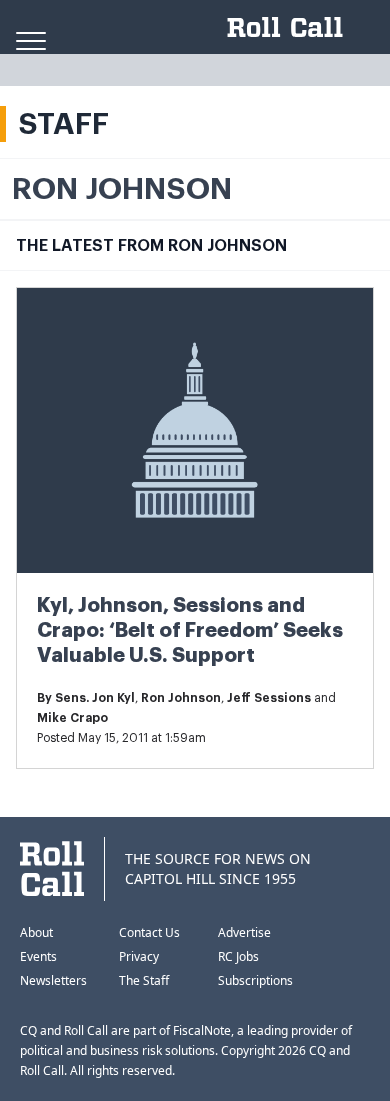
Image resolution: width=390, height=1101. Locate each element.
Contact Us (149, 932)
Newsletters (53, 980)
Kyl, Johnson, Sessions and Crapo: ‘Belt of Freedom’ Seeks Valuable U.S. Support (190, 630)
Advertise (244, 932)
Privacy (139, 956)
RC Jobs (238, 956)
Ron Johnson (181, 698)
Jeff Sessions (269, 698)
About (36, 932)
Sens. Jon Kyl (95, 698)
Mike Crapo (72, 718)
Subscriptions (255, 980)
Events (38, 956)
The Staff (144, 980)
